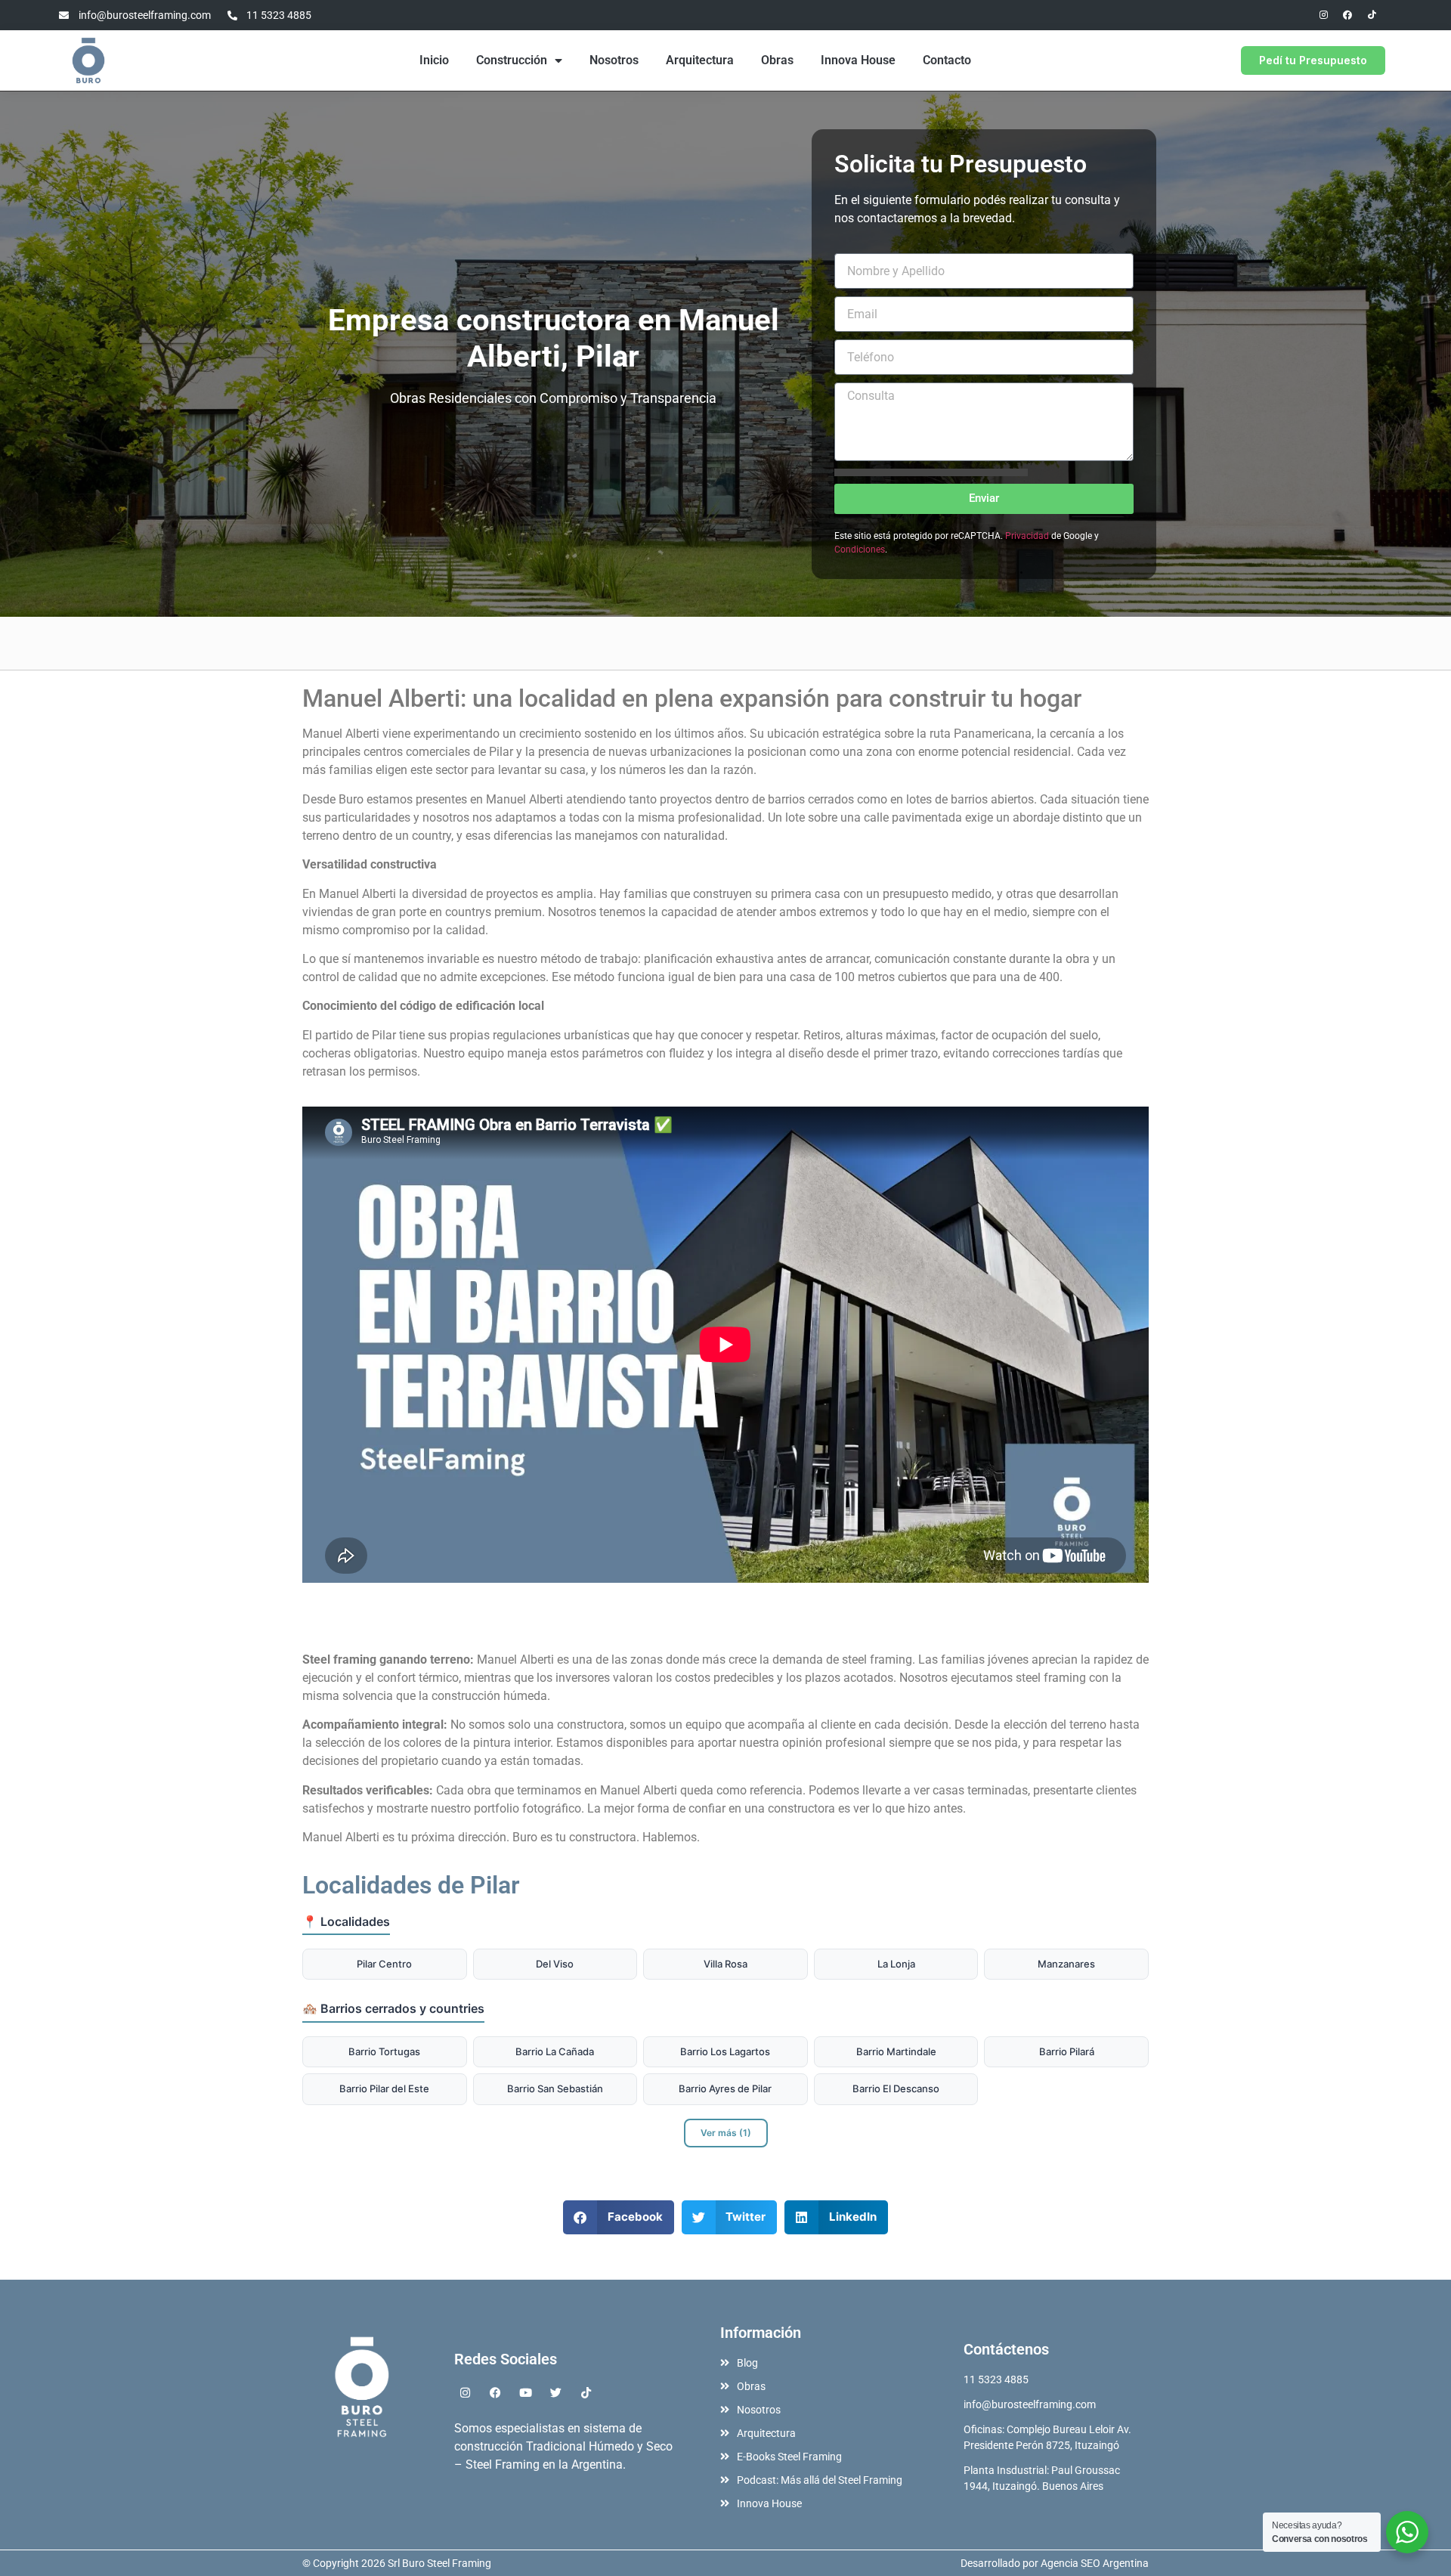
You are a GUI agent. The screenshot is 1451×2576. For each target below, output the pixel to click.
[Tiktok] (1372, 15)
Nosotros (614, 60)
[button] (619, 2217)
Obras (777, 60)
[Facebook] (1347, 15)
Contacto (947, 60)
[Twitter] (556, 2393)
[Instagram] (1323, 15)
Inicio (434, 60)
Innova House (858, 60)
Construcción (512, 60)
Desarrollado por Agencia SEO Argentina (1055, 2563)
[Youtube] (526, 2393)
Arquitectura (700, 60)
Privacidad (1027, 536)
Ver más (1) (726, 2133)
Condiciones (860, 550)
